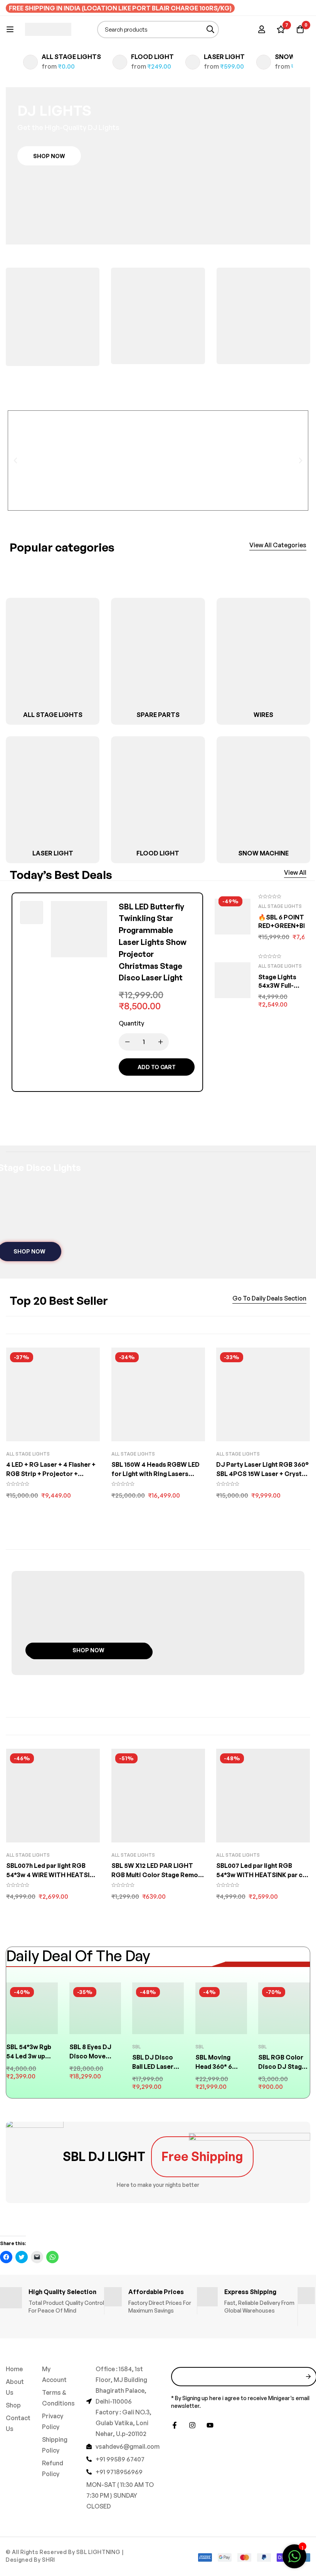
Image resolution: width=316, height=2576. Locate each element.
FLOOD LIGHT (152, 57)
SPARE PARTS (158, 715)
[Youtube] (210, 2425)
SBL (136, 2047)
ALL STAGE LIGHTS (71, 57)
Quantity (131, 1023)
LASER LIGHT (224, 57)
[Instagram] (192, 2425)
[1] (294, 2560)
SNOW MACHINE (263, 853)
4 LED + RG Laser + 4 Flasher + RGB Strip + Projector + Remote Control (51, 1474)
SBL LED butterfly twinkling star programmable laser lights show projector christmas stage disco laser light (153, 942)
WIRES (263, 715)
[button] (49, 156)
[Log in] (262, 29)
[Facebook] (175, 2425)
